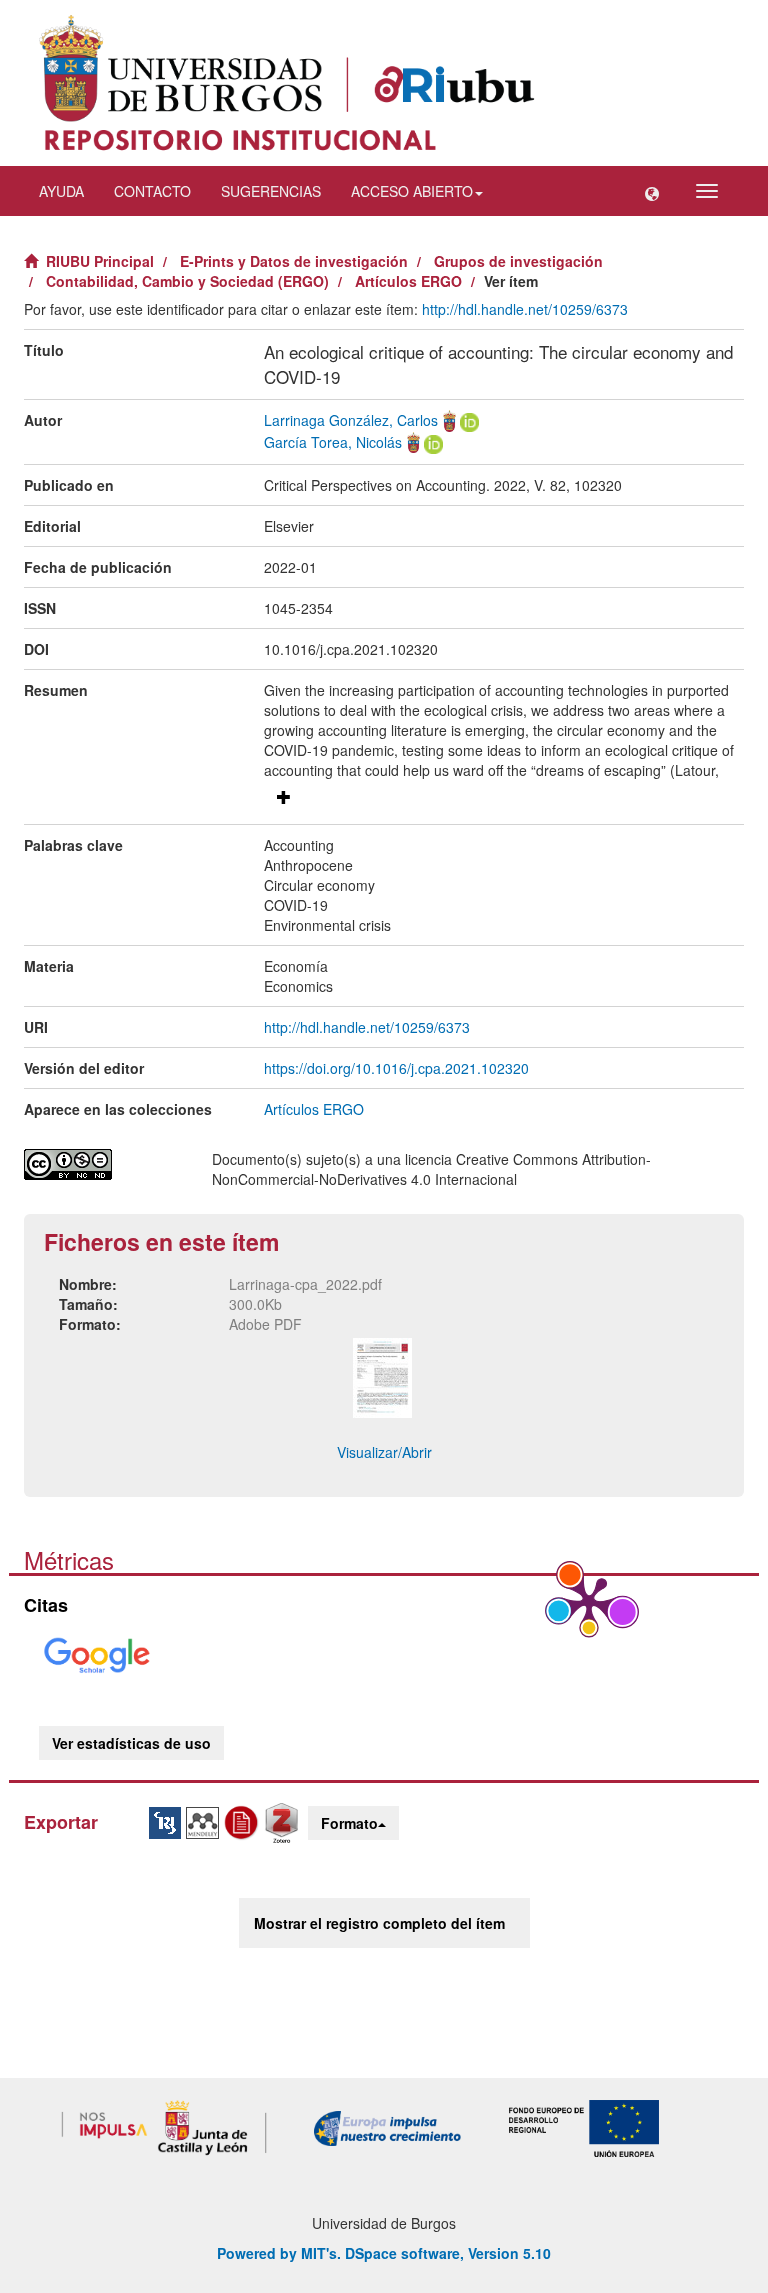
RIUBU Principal (100, 261)
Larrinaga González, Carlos (351, 420)
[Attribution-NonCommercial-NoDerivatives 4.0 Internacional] (103, 1164)
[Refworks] (244, 1821)
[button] (652, 191)
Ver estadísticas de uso (131, 1743)
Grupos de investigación (518, 261)
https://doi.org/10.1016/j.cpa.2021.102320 (396, 1068)
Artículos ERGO (408, 281)
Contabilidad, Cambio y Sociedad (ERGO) (187, 281)
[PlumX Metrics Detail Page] (589, 1601)
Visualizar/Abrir (384, 1452)
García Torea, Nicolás (333, 442)
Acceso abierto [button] (412, 191)
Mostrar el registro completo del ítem (379, 1923)
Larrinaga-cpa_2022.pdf (305, 1284)
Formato (349, 1823)
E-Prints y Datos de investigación (294, 261)
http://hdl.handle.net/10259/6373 (525, 309)
